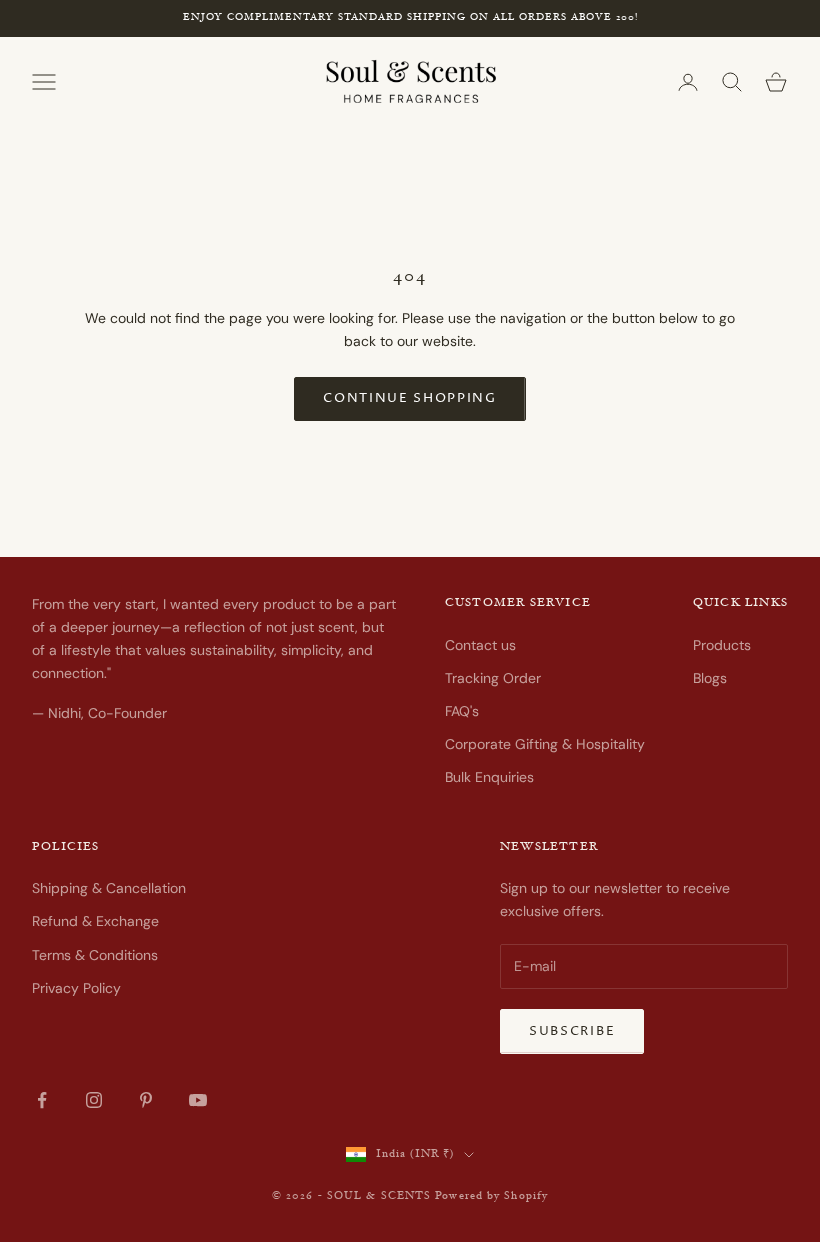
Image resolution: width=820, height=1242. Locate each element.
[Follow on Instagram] (94, 1100)
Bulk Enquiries (489, 777)
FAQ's (462, 711)
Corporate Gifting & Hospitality (545, 744)
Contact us (480, 645)
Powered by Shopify (491, 1196)
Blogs (710, 678)
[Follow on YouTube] (198, 1100)
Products (722, 645)
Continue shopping (410, 398)
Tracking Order (493, 678)
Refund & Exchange (95, 921)
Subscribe (572, 1031)
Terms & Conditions (95, 955)
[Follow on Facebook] (42, 1100)
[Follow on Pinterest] (146, 1100)
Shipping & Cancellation (109, 888)
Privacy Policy (76, 988)
